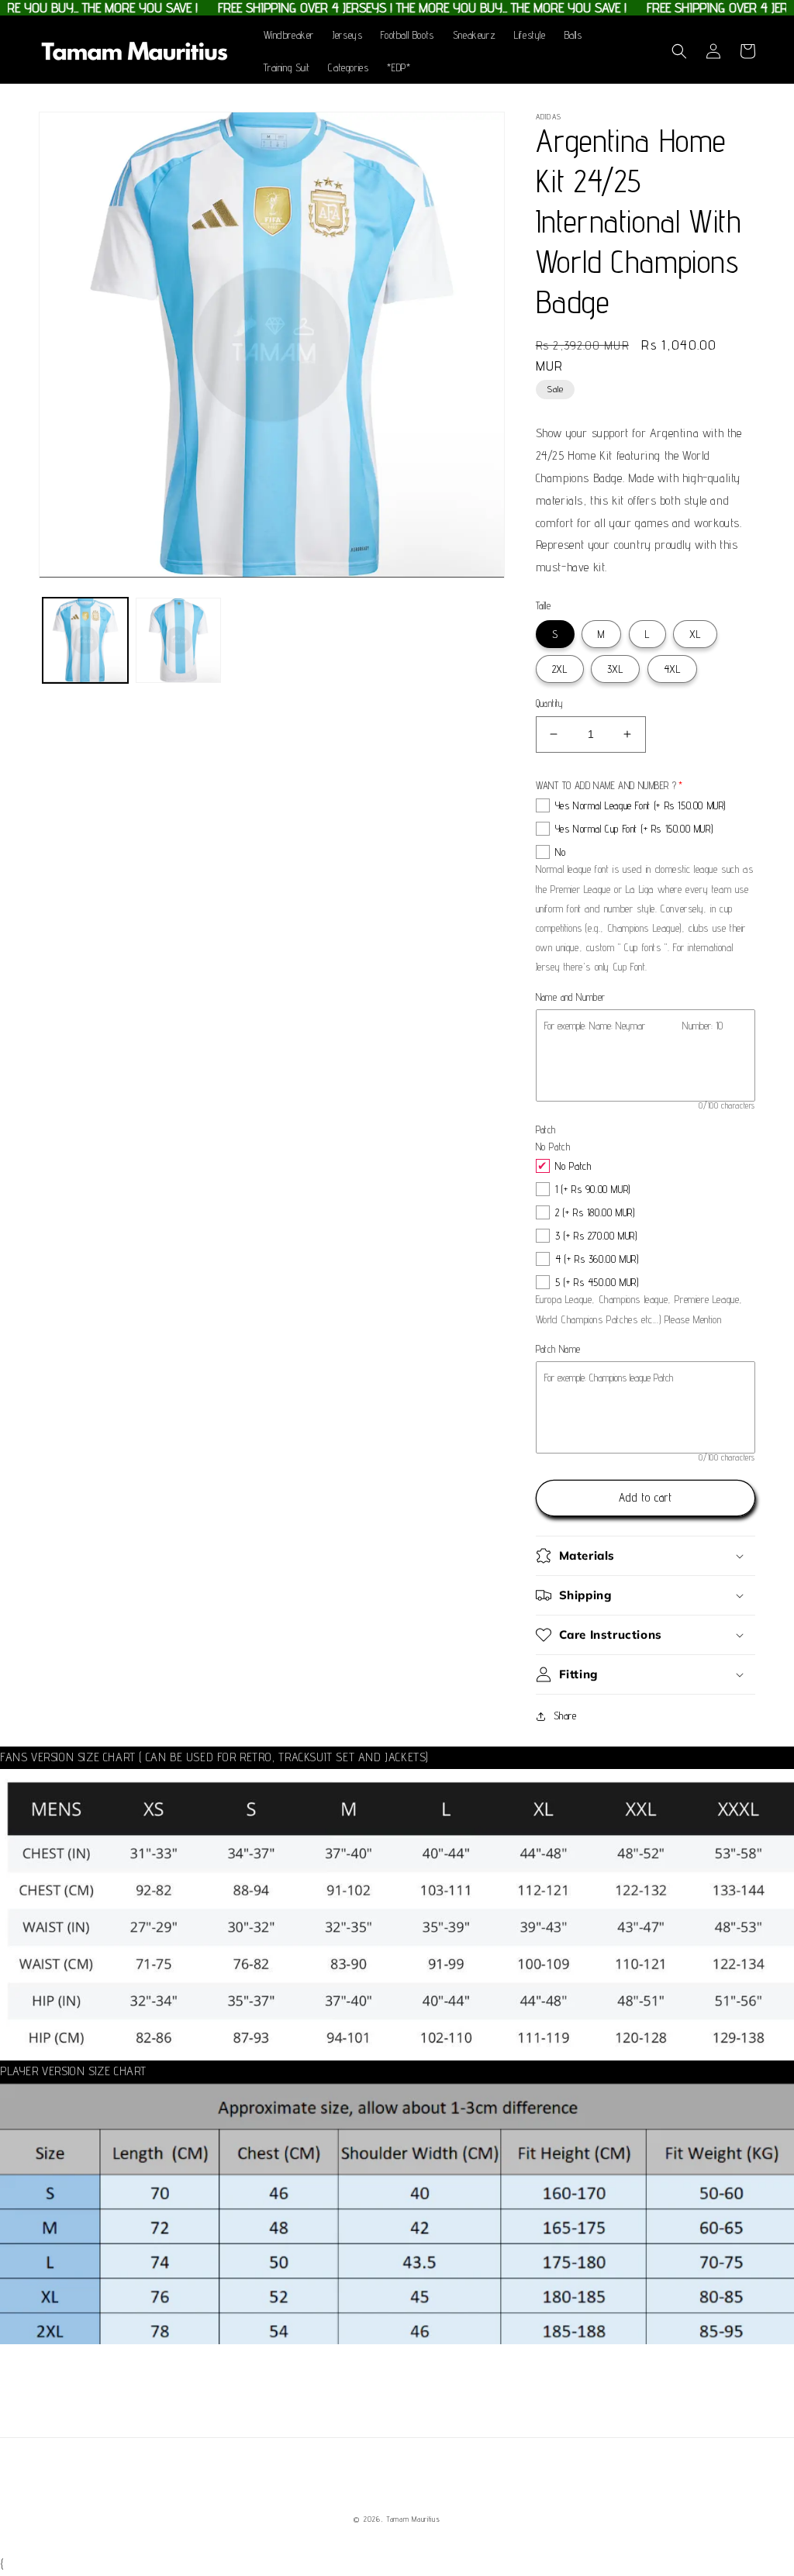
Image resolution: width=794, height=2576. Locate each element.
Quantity (550, 703)
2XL (560, 669)
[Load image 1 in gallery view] (85, 640)
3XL (615, 669)
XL (695, 634)
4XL (672, 669)
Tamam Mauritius (413, 2519)
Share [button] (565, 1716)
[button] (679, 51)
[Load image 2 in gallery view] (178, 640)
